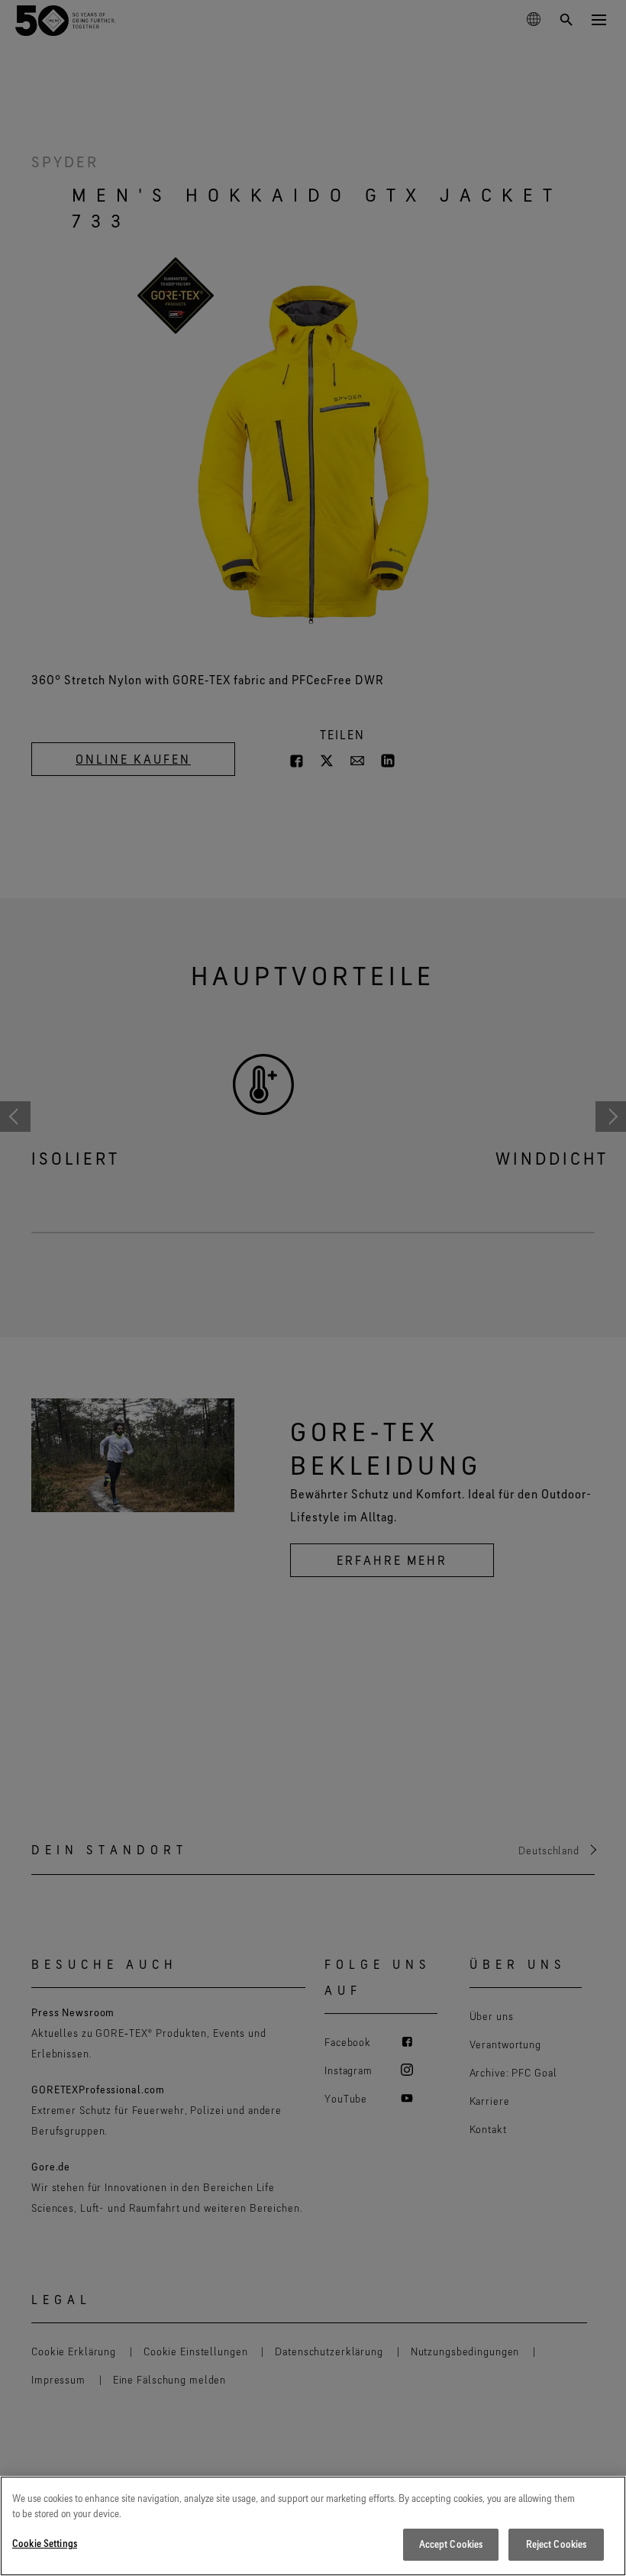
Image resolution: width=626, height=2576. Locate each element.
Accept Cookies (451, 2544)
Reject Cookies (557, 2544)
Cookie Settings (45, 2543)
